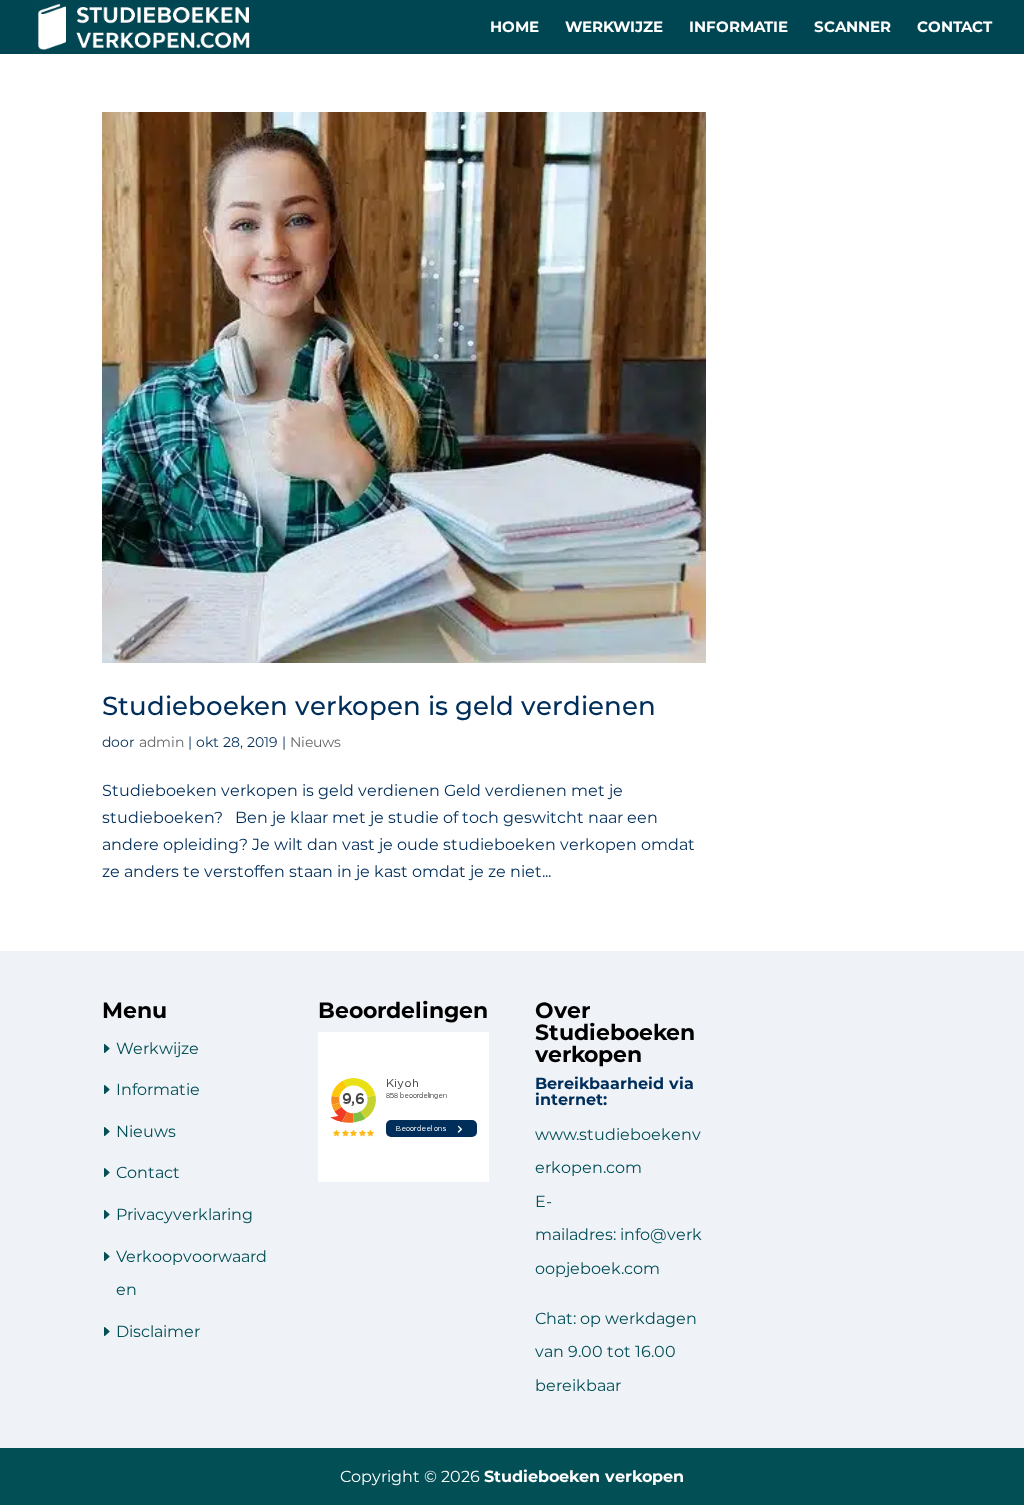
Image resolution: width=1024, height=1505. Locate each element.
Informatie (738, 28)
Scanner (852, 28)
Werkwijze (614, 28)
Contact (954, 28)
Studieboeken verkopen (584, 1476)
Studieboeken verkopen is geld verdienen (379, 706)
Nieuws (315, 742)
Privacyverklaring (184, 1214)
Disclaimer (158, 1331)
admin (161, 742)
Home (514, 28)
